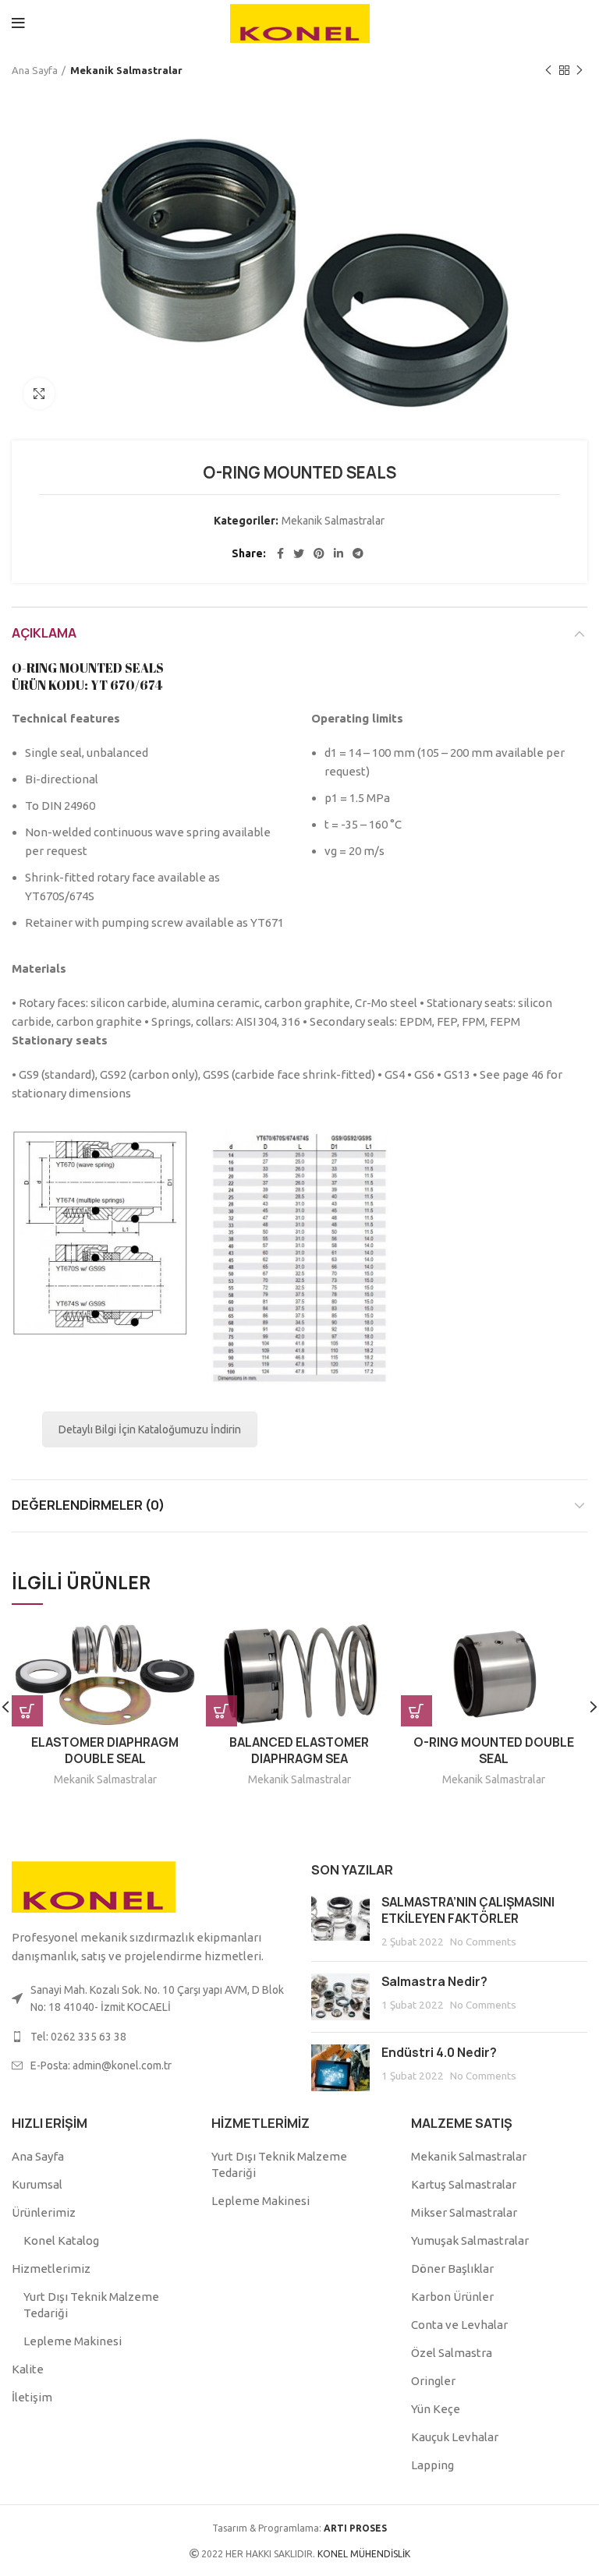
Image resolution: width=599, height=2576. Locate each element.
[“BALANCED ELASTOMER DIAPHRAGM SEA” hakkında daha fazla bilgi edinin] (222, 1711)
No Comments (483, 1942)
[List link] (150, 2037)
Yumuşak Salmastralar (470, 2240)
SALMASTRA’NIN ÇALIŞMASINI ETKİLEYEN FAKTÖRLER (468, 1910)
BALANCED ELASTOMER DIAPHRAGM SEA (299, 1751)
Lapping (432, 2465)
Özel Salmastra (452, 2353)
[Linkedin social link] (338, 553)
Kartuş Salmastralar (464, 2184)
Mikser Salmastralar (464, 2212)
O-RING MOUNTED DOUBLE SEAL (494, 1751)
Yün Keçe (436, 2409)
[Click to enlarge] (39, 394)
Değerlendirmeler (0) (88, 1505)
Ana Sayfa (35, 70)
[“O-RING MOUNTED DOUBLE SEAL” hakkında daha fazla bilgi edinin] (416, 1711)
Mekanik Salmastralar (126, 70)
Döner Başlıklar (452, 2269)
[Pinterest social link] (319, 553)
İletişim (32, 2397)
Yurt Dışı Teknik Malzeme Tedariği (91, 2305)
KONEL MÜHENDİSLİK (363, 2554)
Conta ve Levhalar (459, 2325)
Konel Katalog (61, 2240)
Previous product (548, 70)
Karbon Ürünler (452, 2297)
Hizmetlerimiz (51, 2269)
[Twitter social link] (299, 553)
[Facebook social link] (280, 553)
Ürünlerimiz (44, 2212)
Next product (580, 70)
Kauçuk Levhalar (455, 2437)
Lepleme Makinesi (73, 2341)
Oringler (433, 2381)
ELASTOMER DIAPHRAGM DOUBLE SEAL (105, 1751)
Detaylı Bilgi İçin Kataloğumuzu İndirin (150, 1429)
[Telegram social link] (358, 553)
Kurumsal (37, 2184)
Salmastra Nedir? (434, 1982)
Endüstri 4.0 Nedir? (439, 2053)
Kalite (28, 2369)
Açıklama (44, 633)
